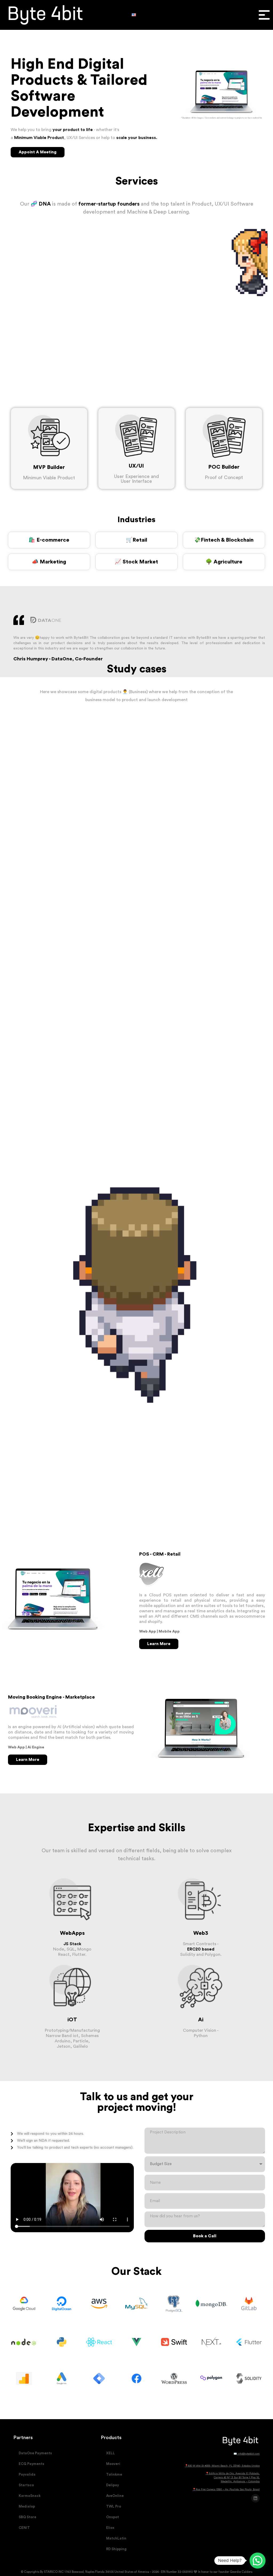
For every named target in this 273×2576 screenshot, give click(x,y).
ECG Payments (31, 2464)
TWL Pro (114, 2506)
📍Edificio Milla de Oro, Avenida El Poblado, (233, 2473)
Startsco (26, 2485)
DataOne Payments (35, 2453)
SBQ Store (27, 2517)
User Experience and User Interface (136, 479)
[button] (264, 15)
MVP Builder (49, 467)
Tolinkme (114, 2474)
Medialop (27, 2506)
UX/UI (136, 466)
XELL (111, 2453)
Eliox (110, 2528)
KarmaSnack (30, 2496)
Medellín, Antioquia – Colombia (240, 2481)
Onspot (113, 2517)
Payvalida (27, 2474)
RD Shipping (116, 2549)
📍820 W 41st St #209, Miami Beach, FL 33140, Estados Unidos (222, 2466)
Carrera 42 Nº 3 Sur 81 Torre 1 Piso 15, (237, 2477)
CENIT (24, 2528)
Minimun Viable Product (49, 478)
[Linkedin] (255, 2498)
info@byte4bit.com (249, 2454)
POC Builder (224, 467)
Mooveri (113, 2464)
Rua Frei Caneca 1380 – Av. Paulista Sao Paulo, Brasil (228, 2489)
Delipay (113, 2485)
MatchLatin (116, 2538)
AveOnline (115, 2496)
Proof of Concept (224, 477)
